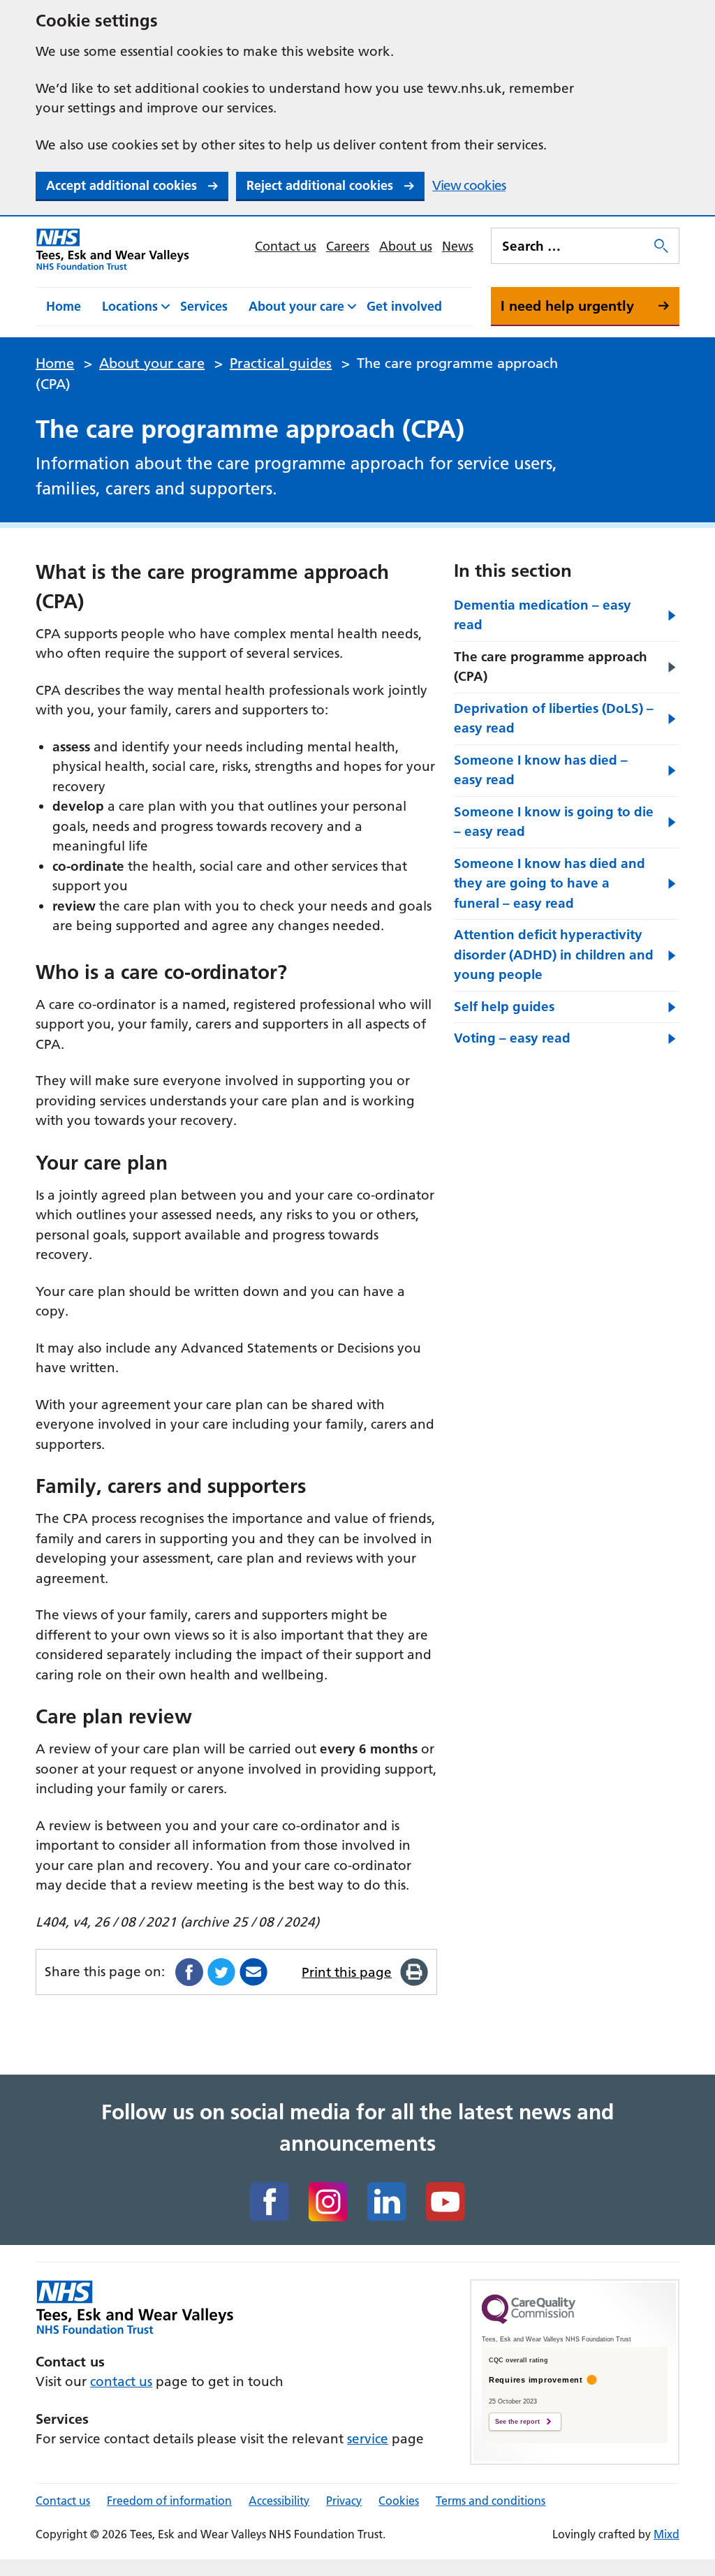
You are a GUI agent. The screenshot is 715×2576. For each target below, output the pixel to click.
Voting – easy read (512, 1038)
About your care (296, 306)
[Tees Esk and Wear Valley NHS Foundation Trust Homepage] (113, 249)
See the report (517, 2422)
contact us (121, 2382)
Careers (348, 246)
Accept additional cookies (121, 185)
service (368, 2439)
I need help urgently (567, 306)
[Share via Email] (253, 1972)
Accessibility (279, 2501)
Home (64, 306)
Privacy (344, 2501)
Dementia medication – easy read (543, 615)
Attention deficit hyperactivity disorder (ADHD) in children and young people (554, 955)
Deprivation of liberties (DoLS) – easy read (554, 719)
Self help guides (504, 1007)
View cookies (469, 185)
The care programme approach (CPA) (551, 667)
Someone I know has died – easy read (541, 770)
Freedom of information (169, 2501)
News (458, 246)
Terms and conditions (491, 2501)
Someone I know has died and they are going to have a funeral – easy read (550, 883)
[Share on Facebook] (189, 1972)
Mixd (666, 2534)
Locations (130, 306)
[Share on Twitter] (221, 1972)
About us (406, 246)
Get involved (404, 306)
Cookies (399, 2501)
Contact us (286, 246)
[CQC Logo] (529, 2320)
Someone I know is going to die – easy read (554, 822)
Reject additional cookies (320, 185)
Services (204, 306)
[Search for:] (571, 246)
